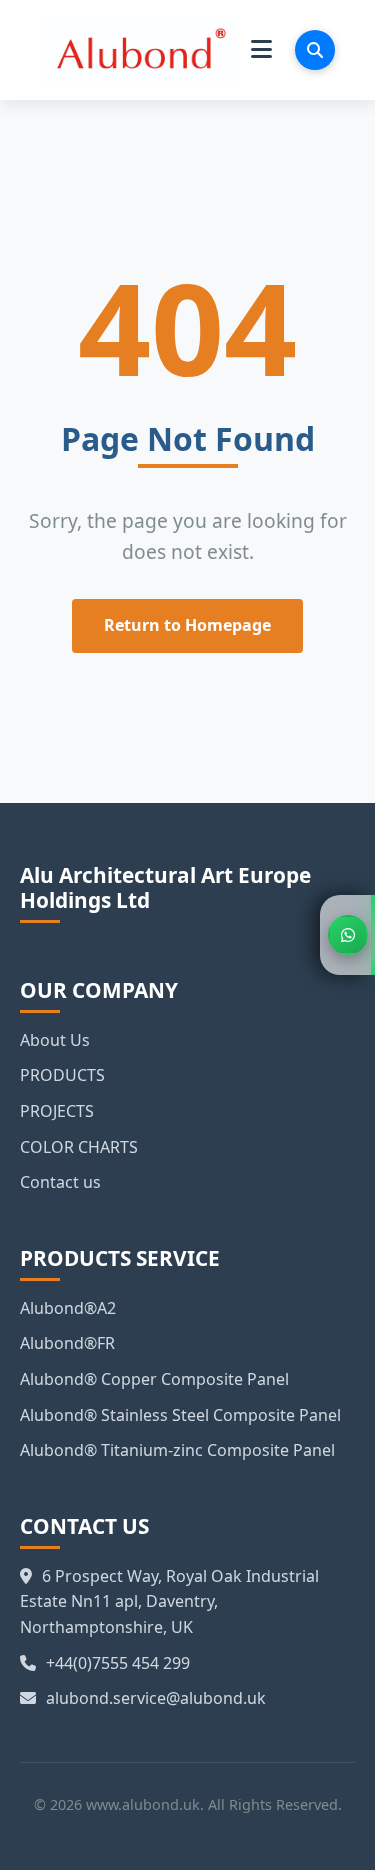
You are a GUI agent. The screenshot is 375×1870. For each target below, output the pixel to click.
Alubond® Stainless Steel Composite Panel (180, 1415)
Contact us (60, 1182)
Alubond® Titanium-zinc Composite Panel (177, 1450)
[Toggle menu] (261, 50)
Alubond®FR (67, 1343)
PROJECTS (57, 1111)
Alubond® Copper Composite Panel (154, 1379)
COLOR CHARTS (79, 1147)
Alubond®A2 (68, 1308)
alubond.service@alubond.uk (156, 1698)
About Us (55, 1040)
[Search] (315, 50)
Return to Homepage (187, 625)
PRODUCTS (62, 1075)
